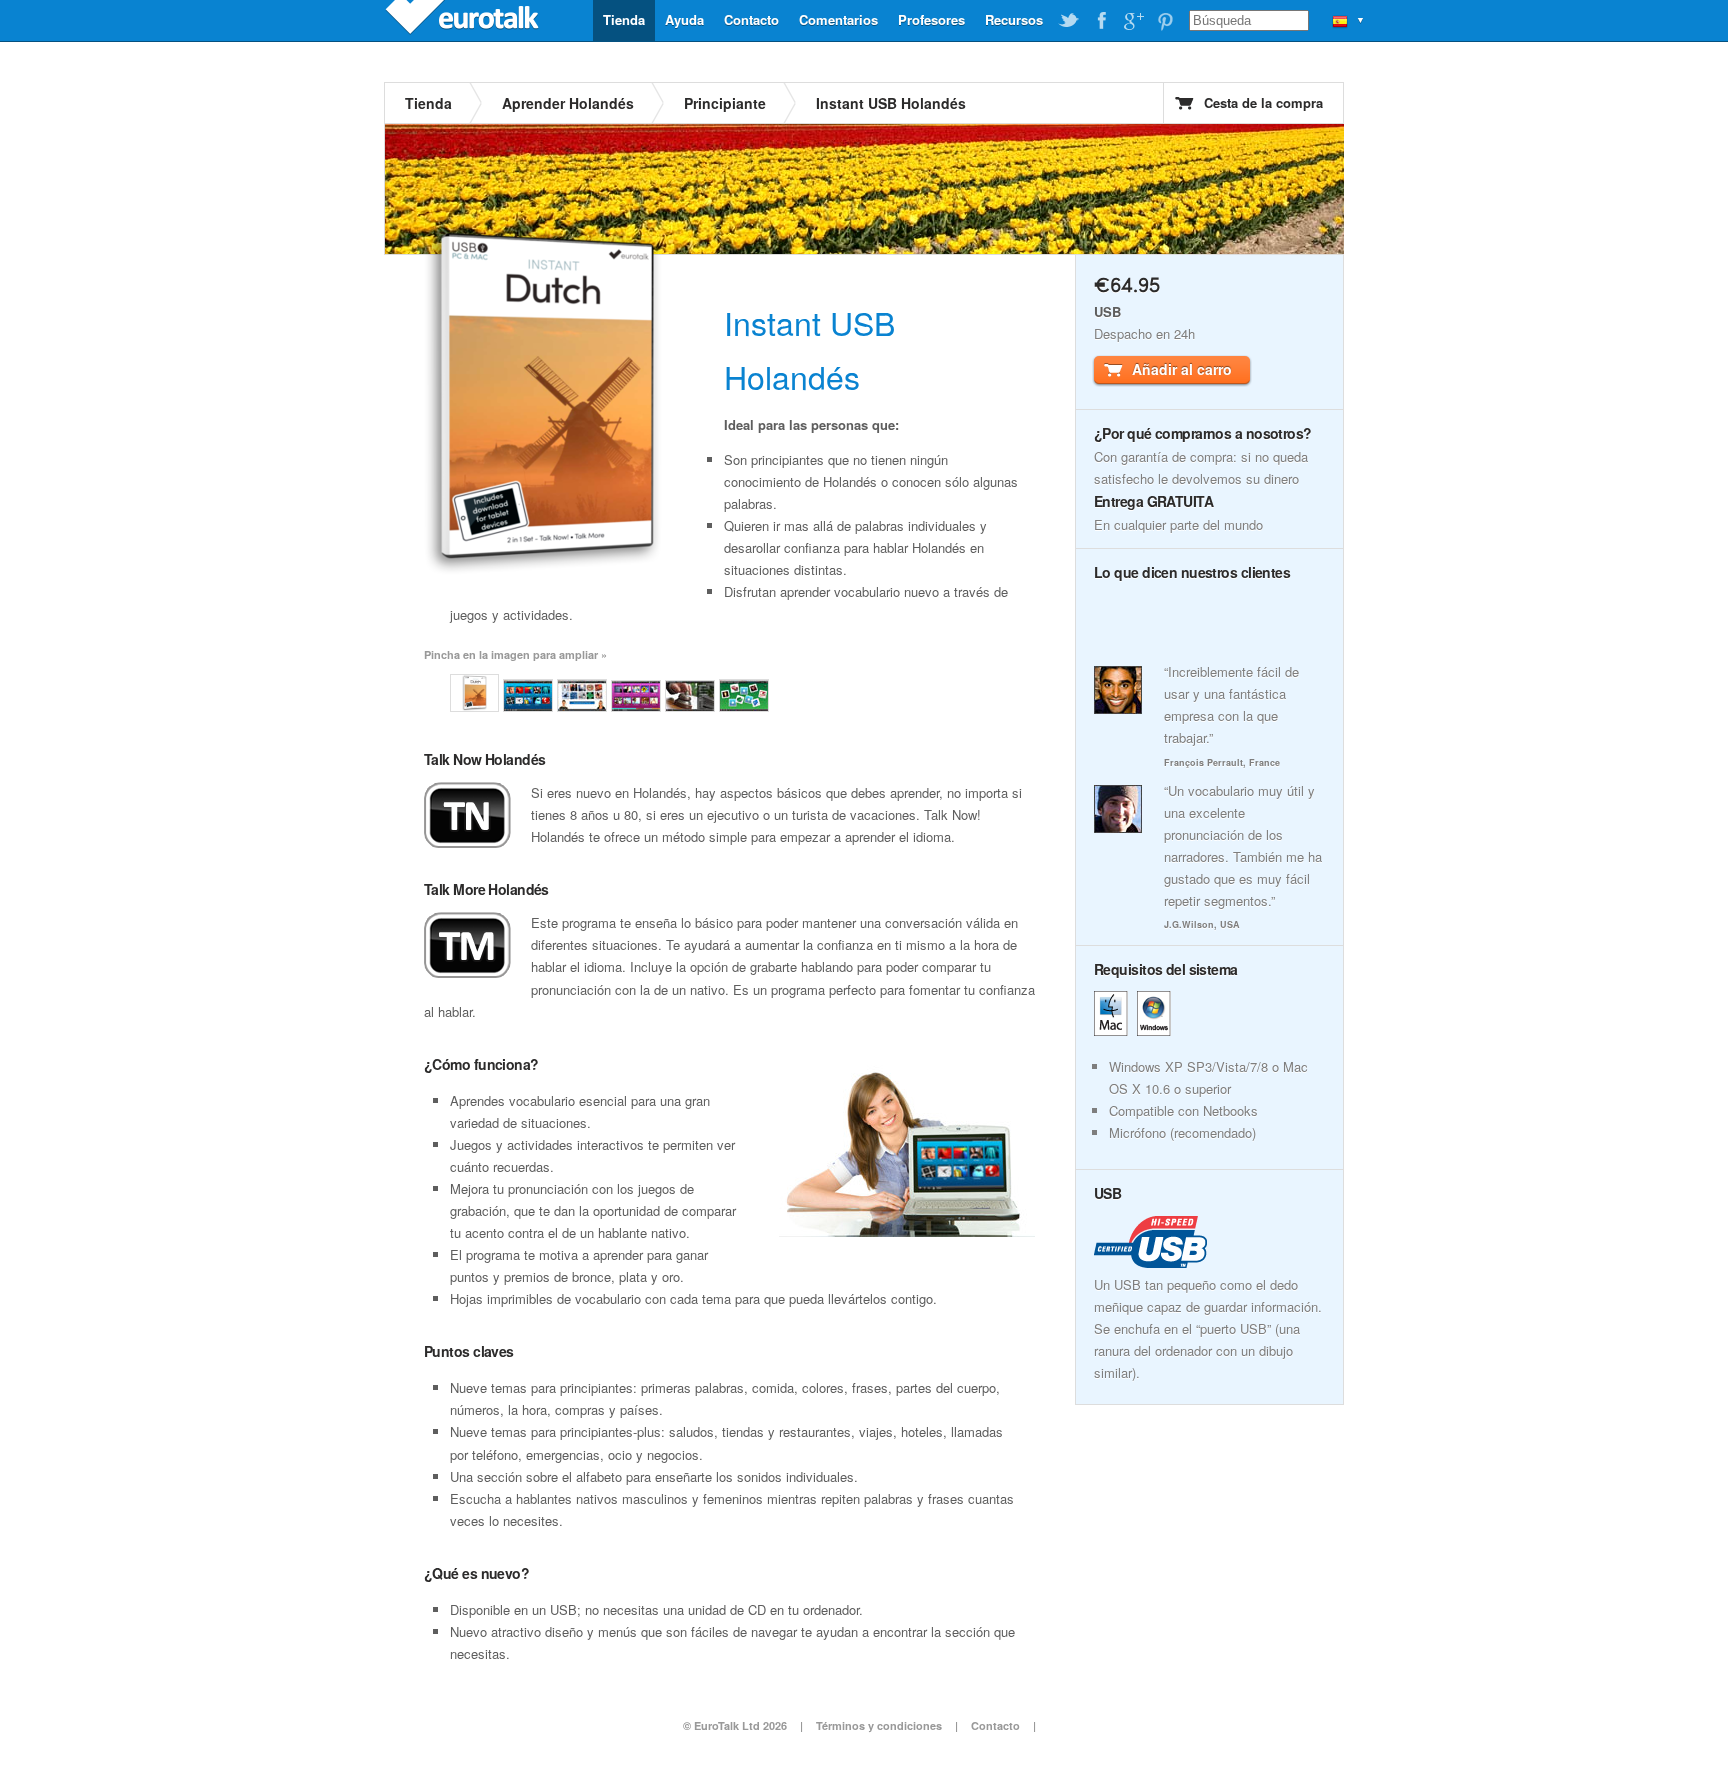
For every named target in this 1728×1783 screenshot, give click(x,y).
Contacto (751, 19)
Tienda (624, 19)
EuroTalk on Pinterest (1165, 21)
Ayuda (684, 19)
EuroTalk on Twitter (1069, 21)
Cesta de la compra (1263, 102)
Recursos (1014, 19)
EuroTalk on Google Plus (1133, 21)
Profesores (931, 19)
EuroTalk (464, 20)
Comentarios (838, 19)
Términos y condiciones (879, 1725)
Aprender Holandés (568, 103)
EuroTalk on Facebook (1101, 21)
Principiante (725, 103)
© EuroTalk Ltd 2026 (735, 1725)
